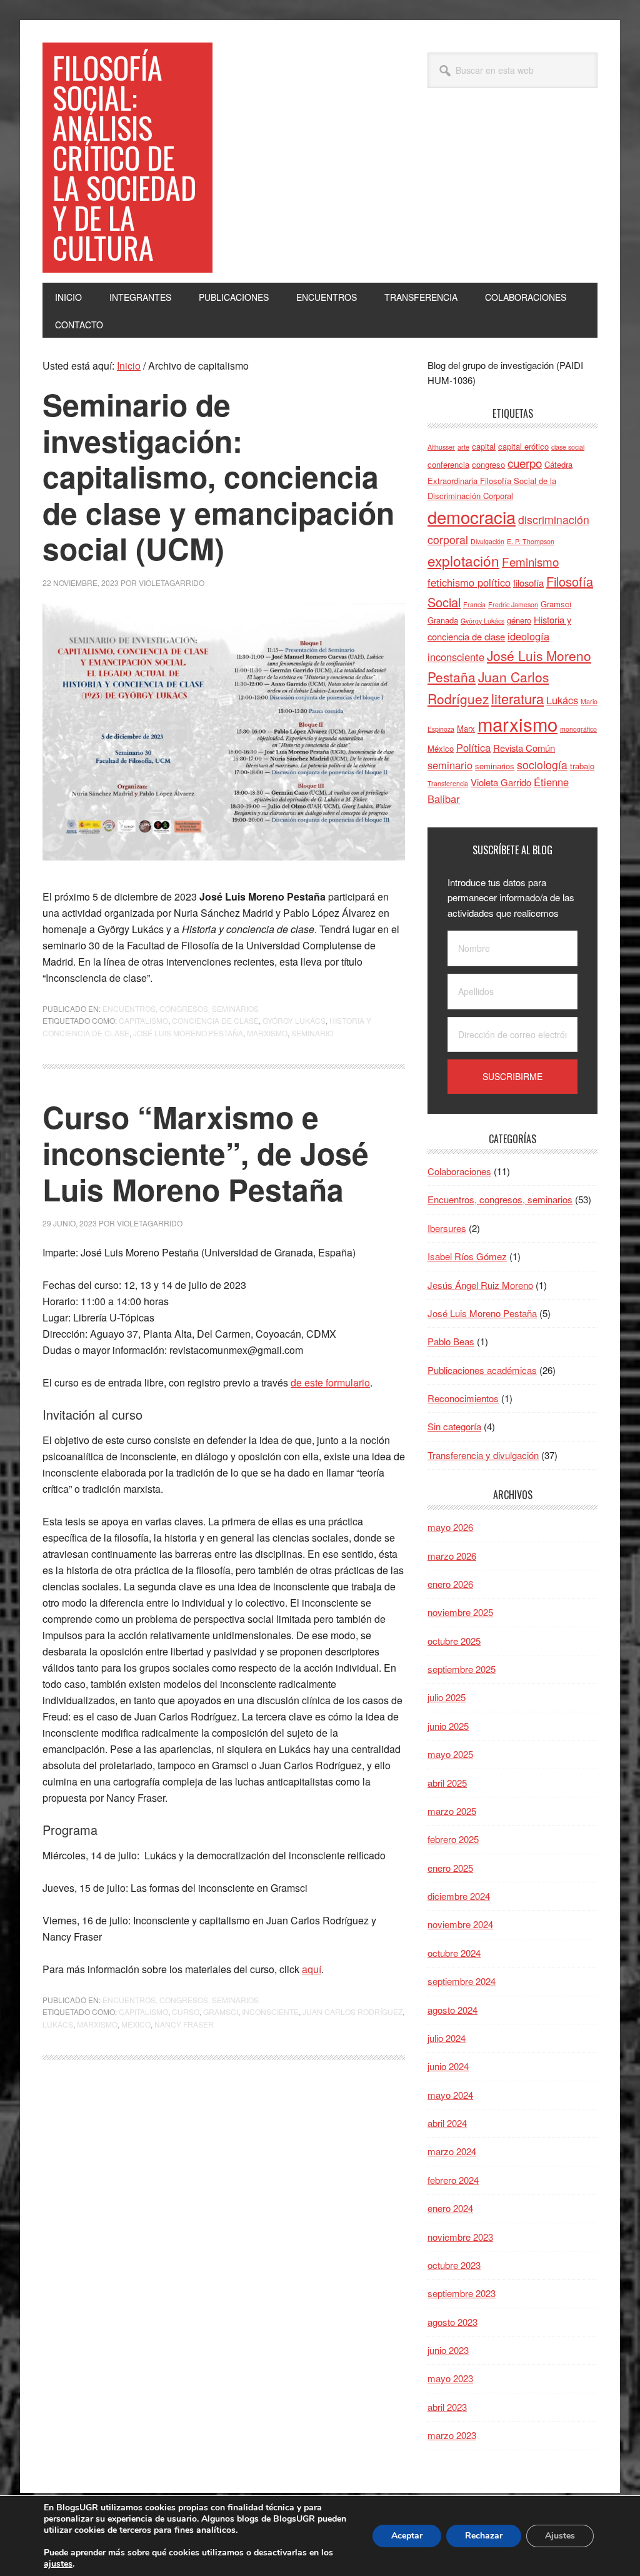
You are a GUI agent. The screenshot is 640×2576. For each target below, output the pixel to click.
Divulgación (487, 541)
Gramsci (221, 2012)
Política (473, 747)
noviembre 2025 (460, 1612)
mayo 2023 (450, 2378)
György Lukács (294, 1020)
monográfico (578, 729)
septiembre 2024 (462, 1981)
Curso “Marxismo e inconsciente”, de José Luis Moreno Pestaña (206, 1153)
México (136, 2024)
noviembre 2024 (460, 1924)
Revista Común (524, 748)
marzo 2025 (452, 1811)
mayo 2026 (450, 1527)
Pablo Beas (451, 1341)
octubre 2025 (454, 1641)
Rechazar (484, 2536)
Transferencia (448, 783)
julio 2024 (447, 2038)
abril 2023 (447, 2407)
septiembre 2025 (462, 1669)
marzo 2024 (452, 2151)
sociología (542, 765)
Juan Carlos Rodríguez (352, 2012)
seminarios (495, 766)
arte (463, 447)
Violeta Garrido (501, 782)
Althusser (441, 447)
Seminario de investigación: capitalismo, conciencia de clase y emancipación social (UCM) (218, 476)
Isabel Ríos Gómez (467, 1256)
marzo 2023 (452, 2435)
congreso (488, 464)
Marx (466, 728)
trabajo (582, 766)
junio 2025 (448, 1726)
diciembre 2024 (459, 1896)
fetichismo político (469, 582)
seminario (312, 1033)
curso (186, 2012)
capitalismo (143, 1020)
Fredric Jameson (513, 604)
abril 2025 (447, 1783)
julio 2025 (447, 1697)
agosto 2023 (452, 2322)
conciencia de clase (215, 1020)
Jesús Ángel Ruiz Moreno (480, 1285)
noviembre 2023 (460, 2237)
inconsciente (270, 2012)
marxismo (267, 1033)
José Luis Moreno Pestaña (188, 1033)
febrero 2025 (453, 1839)
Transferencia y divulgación (483, 1455)
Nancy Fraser (184, 2024)
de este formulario (330, 1382)
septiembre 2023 (462, 2293)
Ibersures (447, 1228)
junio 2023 (448, 2350)
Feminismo (530, 561)
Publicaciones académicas (482, 1370)
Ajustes (560, 2536)
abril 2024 (447, 2123)
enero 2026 (450, 1584)
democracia (472, 517)
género (519, 620)
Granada (443, 620)
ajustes (58, 2564)
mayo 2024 (450, 2095)
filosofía (528, 583)
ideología (528, 636)
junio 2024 (448, 2066)
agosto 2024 (452, 2010)
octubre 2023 (454, 2265)
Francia (474, 604)
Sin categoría (454, 1426)
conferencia (448, 464)
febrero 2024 (453, 2180)
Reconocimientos (463, 1398)
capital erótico (523, 446)
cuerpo (525, 462)
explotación (463, 560)
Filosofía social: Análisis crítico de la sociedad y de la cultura (124, 157)
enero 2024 (450, 2208)
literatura (517, 698)
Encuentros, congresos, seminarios (181, 1008)
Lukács (58, 2024)
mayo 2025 (450, 1754)
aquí (312, 1969)
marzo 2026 (452, 1556)
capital (484, 446)
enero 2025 (450, 1868)
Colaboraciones (459, 1171)
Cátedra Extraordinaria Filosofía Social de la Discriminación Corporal (500, 480)
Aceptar (407, 2536)
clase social (568, 447)
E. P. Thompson (531, 541)
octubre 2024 (454, 1953)
